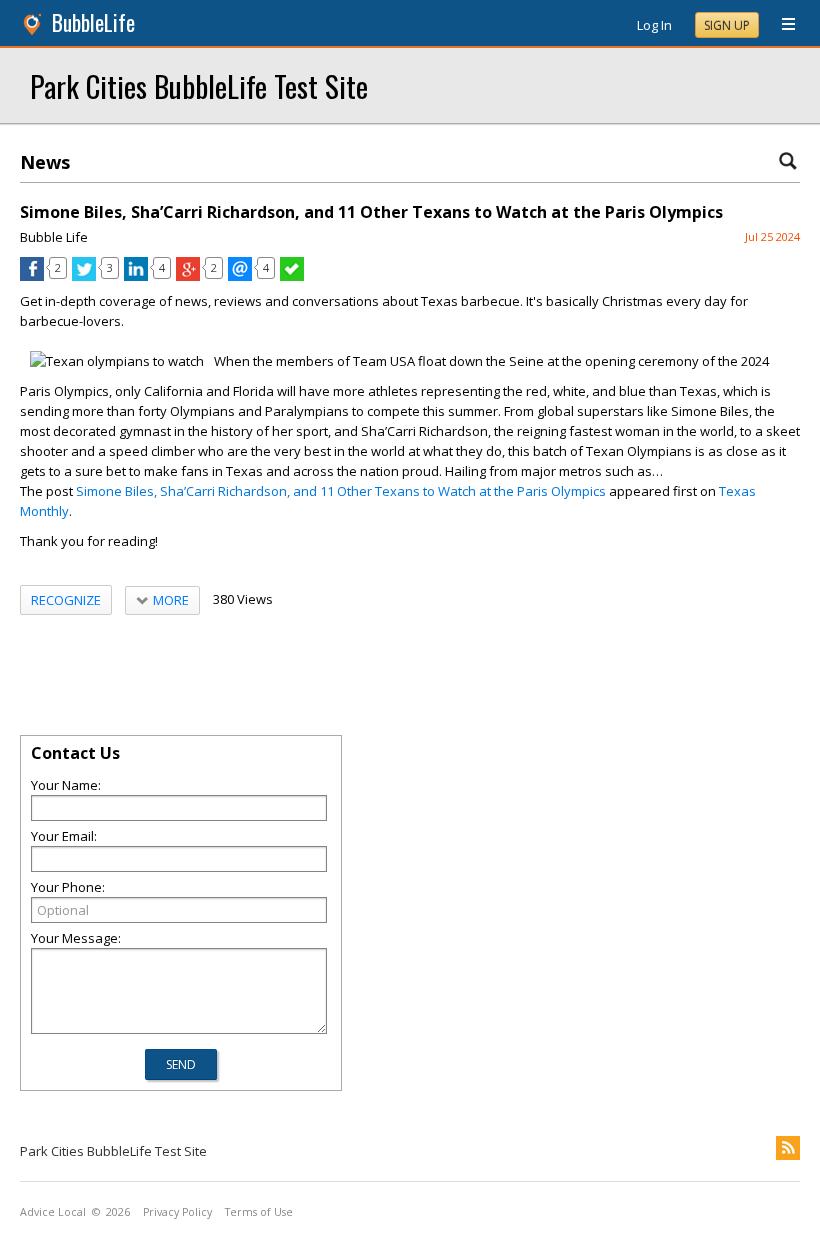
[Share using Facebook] (32, 276)
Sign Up (727, 25)
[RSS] (788, 1148)
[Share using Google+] (188, 276)
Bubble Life (54, 237)
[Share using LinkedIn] (136, 276)
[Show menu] (781, 25)
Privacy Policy (177, 1212)
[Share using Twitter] (84, 276)
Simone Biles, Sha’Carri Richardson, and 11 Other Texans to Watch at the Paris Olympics (341, 491)
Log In (654, 25)
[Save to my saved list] (292, 276)
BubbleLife (93, 22)
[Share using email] (240, 276)
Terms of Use (259, 1212)
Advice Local (53, 1212)
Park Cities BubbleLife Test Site (199, 85)
